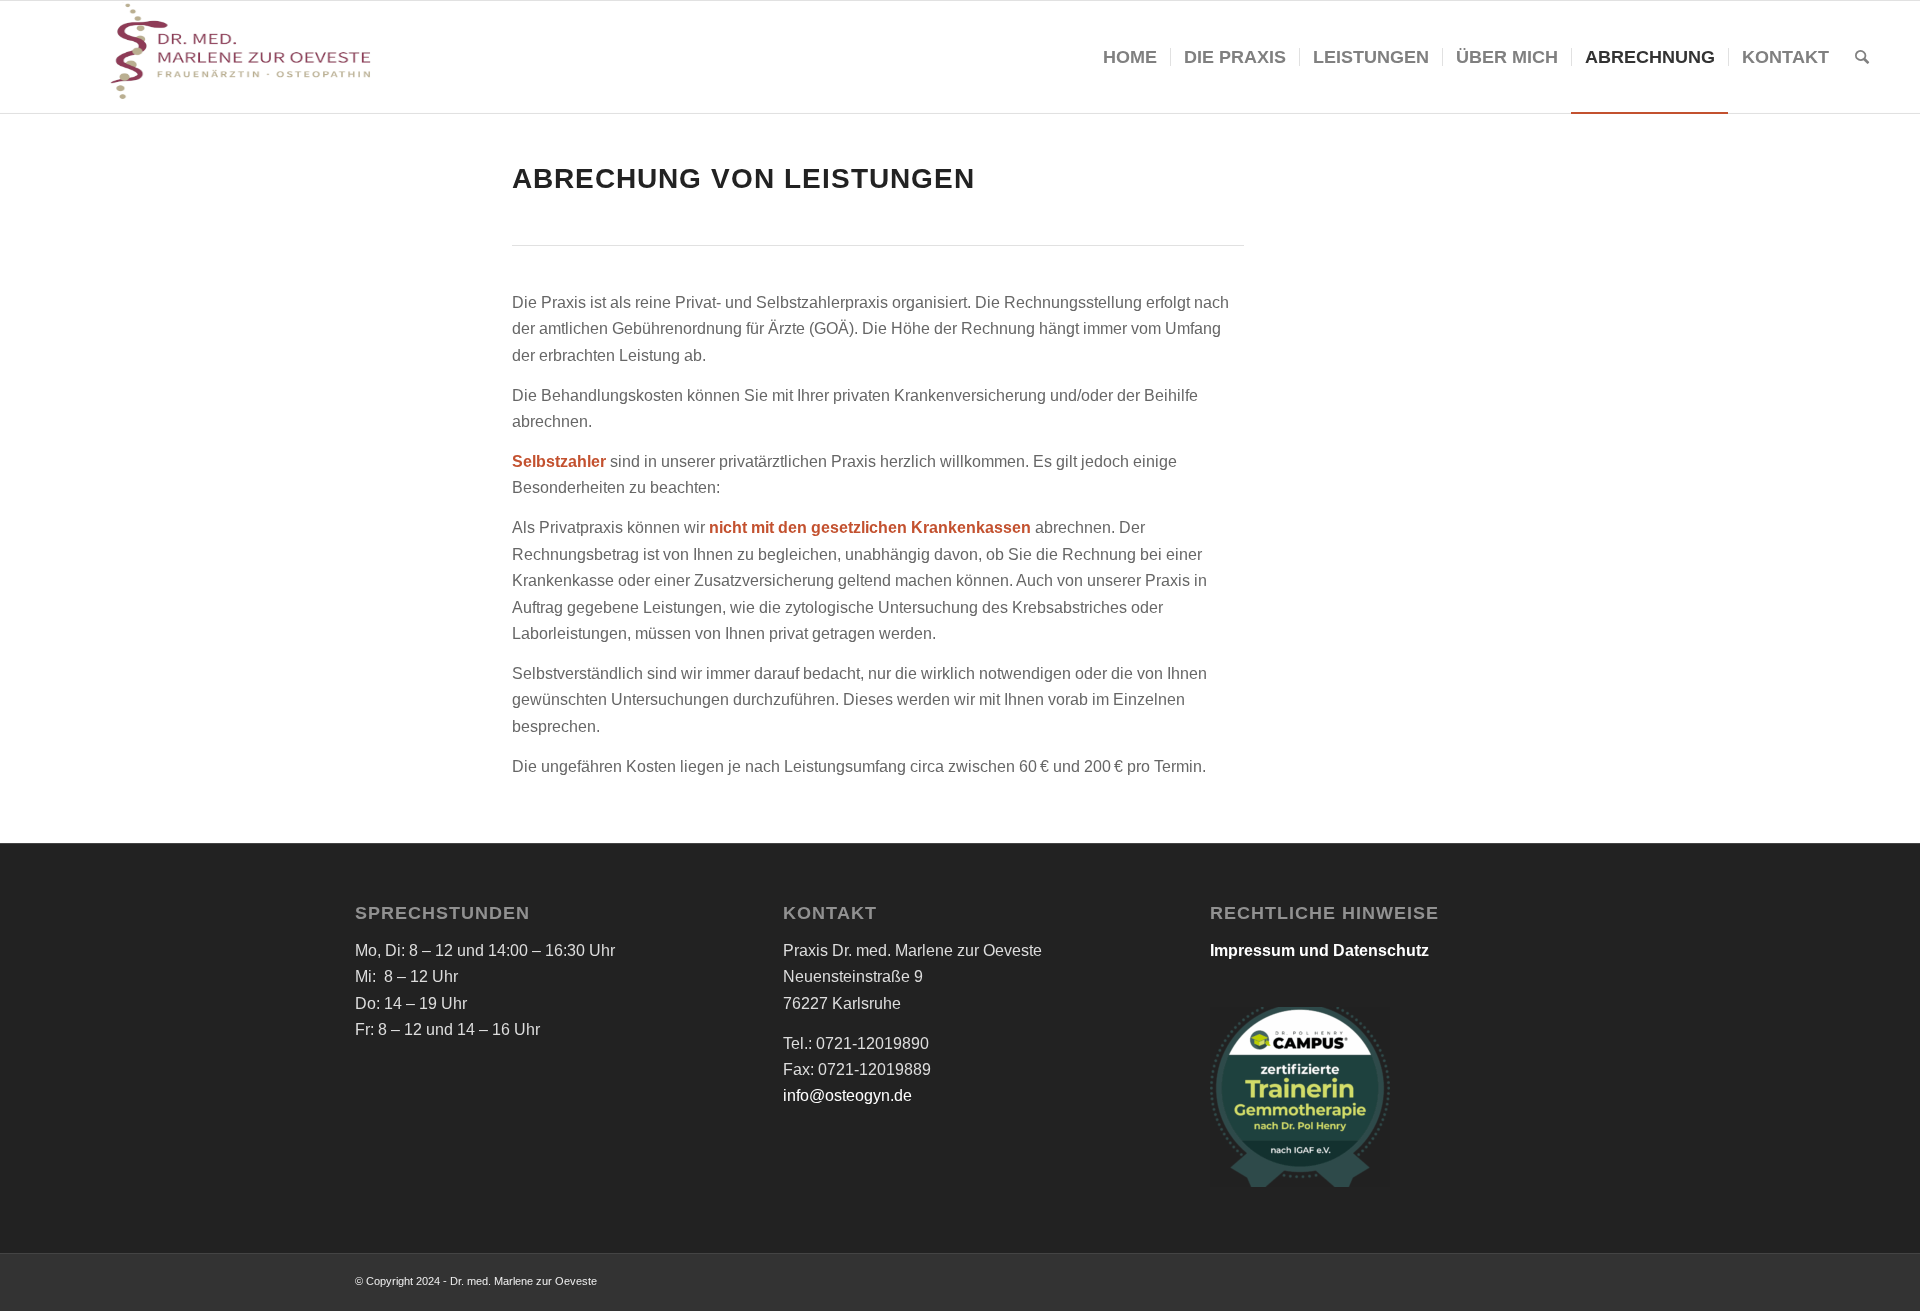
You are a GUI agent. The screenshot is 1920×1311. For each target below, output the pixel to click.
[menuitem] (1130, 57)
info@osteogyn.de (847, 1095)
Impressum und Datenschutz (1319, 950)
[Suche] (1862, 57)
